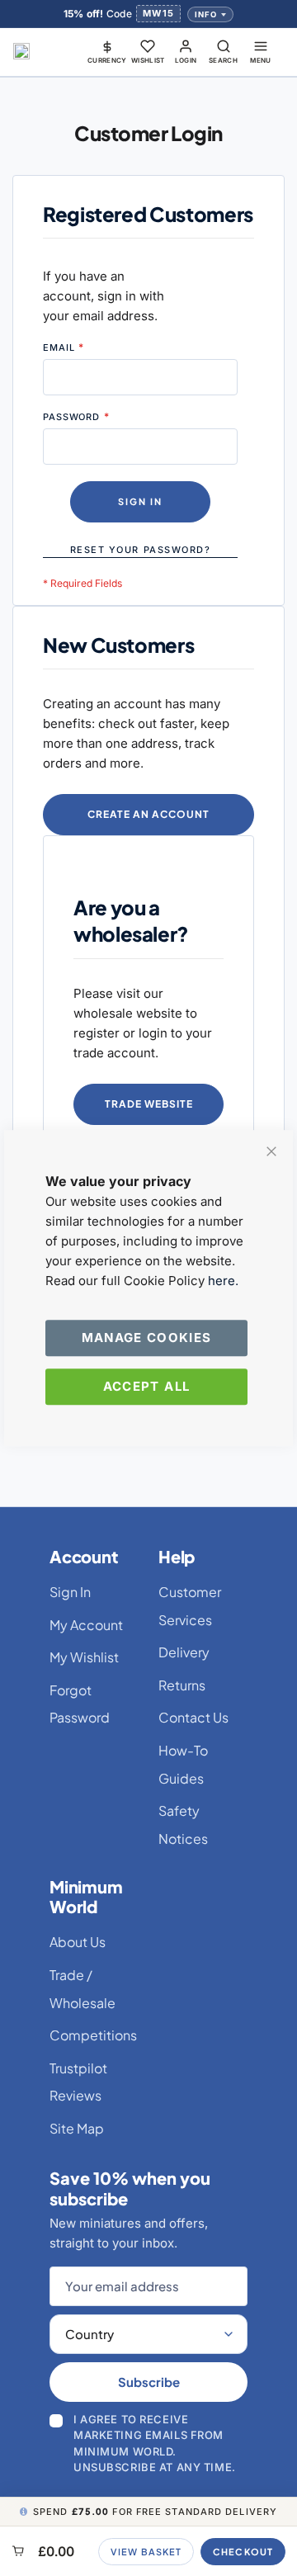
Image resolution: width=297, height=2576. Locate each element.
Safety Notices (183, 1824)
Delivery (184, 1652)
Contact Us (193, 1717)
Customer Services (190, 1606)
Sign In (70, 1592)
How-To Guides (183, 1764)
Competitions (93, 2035)
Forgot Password (80, 1704)
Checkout (243, 2552)
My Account (86, 1625)
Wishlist (148, 60)
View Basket (146, 2552)
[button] (107, 51)
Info (206, 14)
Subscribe (149, 2382)
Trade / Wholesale (82, 1989)
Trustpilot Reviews (78, 2082)
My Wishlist (84, 1657)
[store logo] (21, 51)
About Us (78, 1942)
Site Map (77, 2128)
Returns (182, 1685)
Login (186, 60)
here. (223, 1281)
